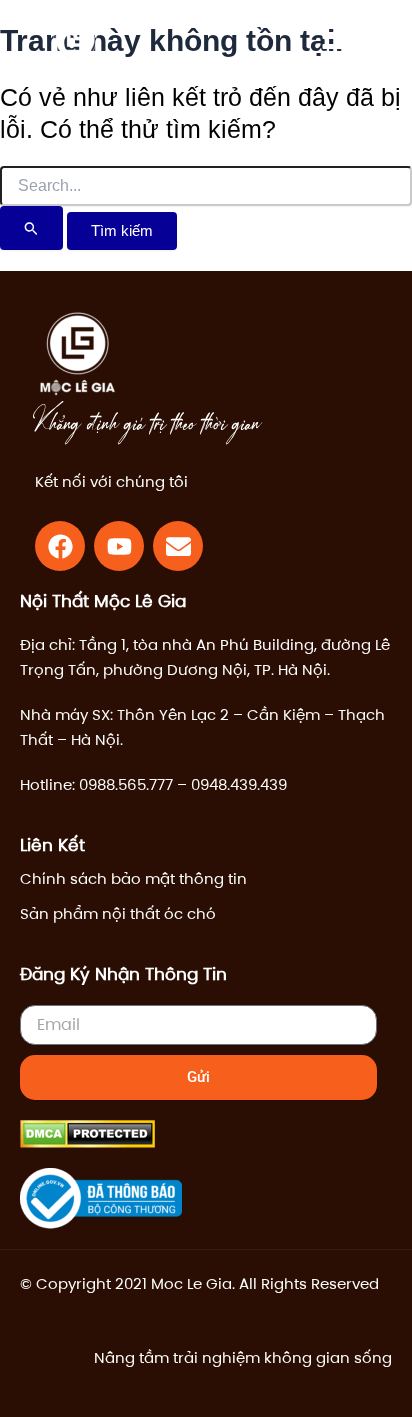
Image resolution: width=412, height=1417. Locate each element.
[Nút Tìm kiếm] (31, 228)
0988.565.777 (126, 784)
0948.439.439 (239, 784)
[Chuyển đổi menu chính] (337, 47)
